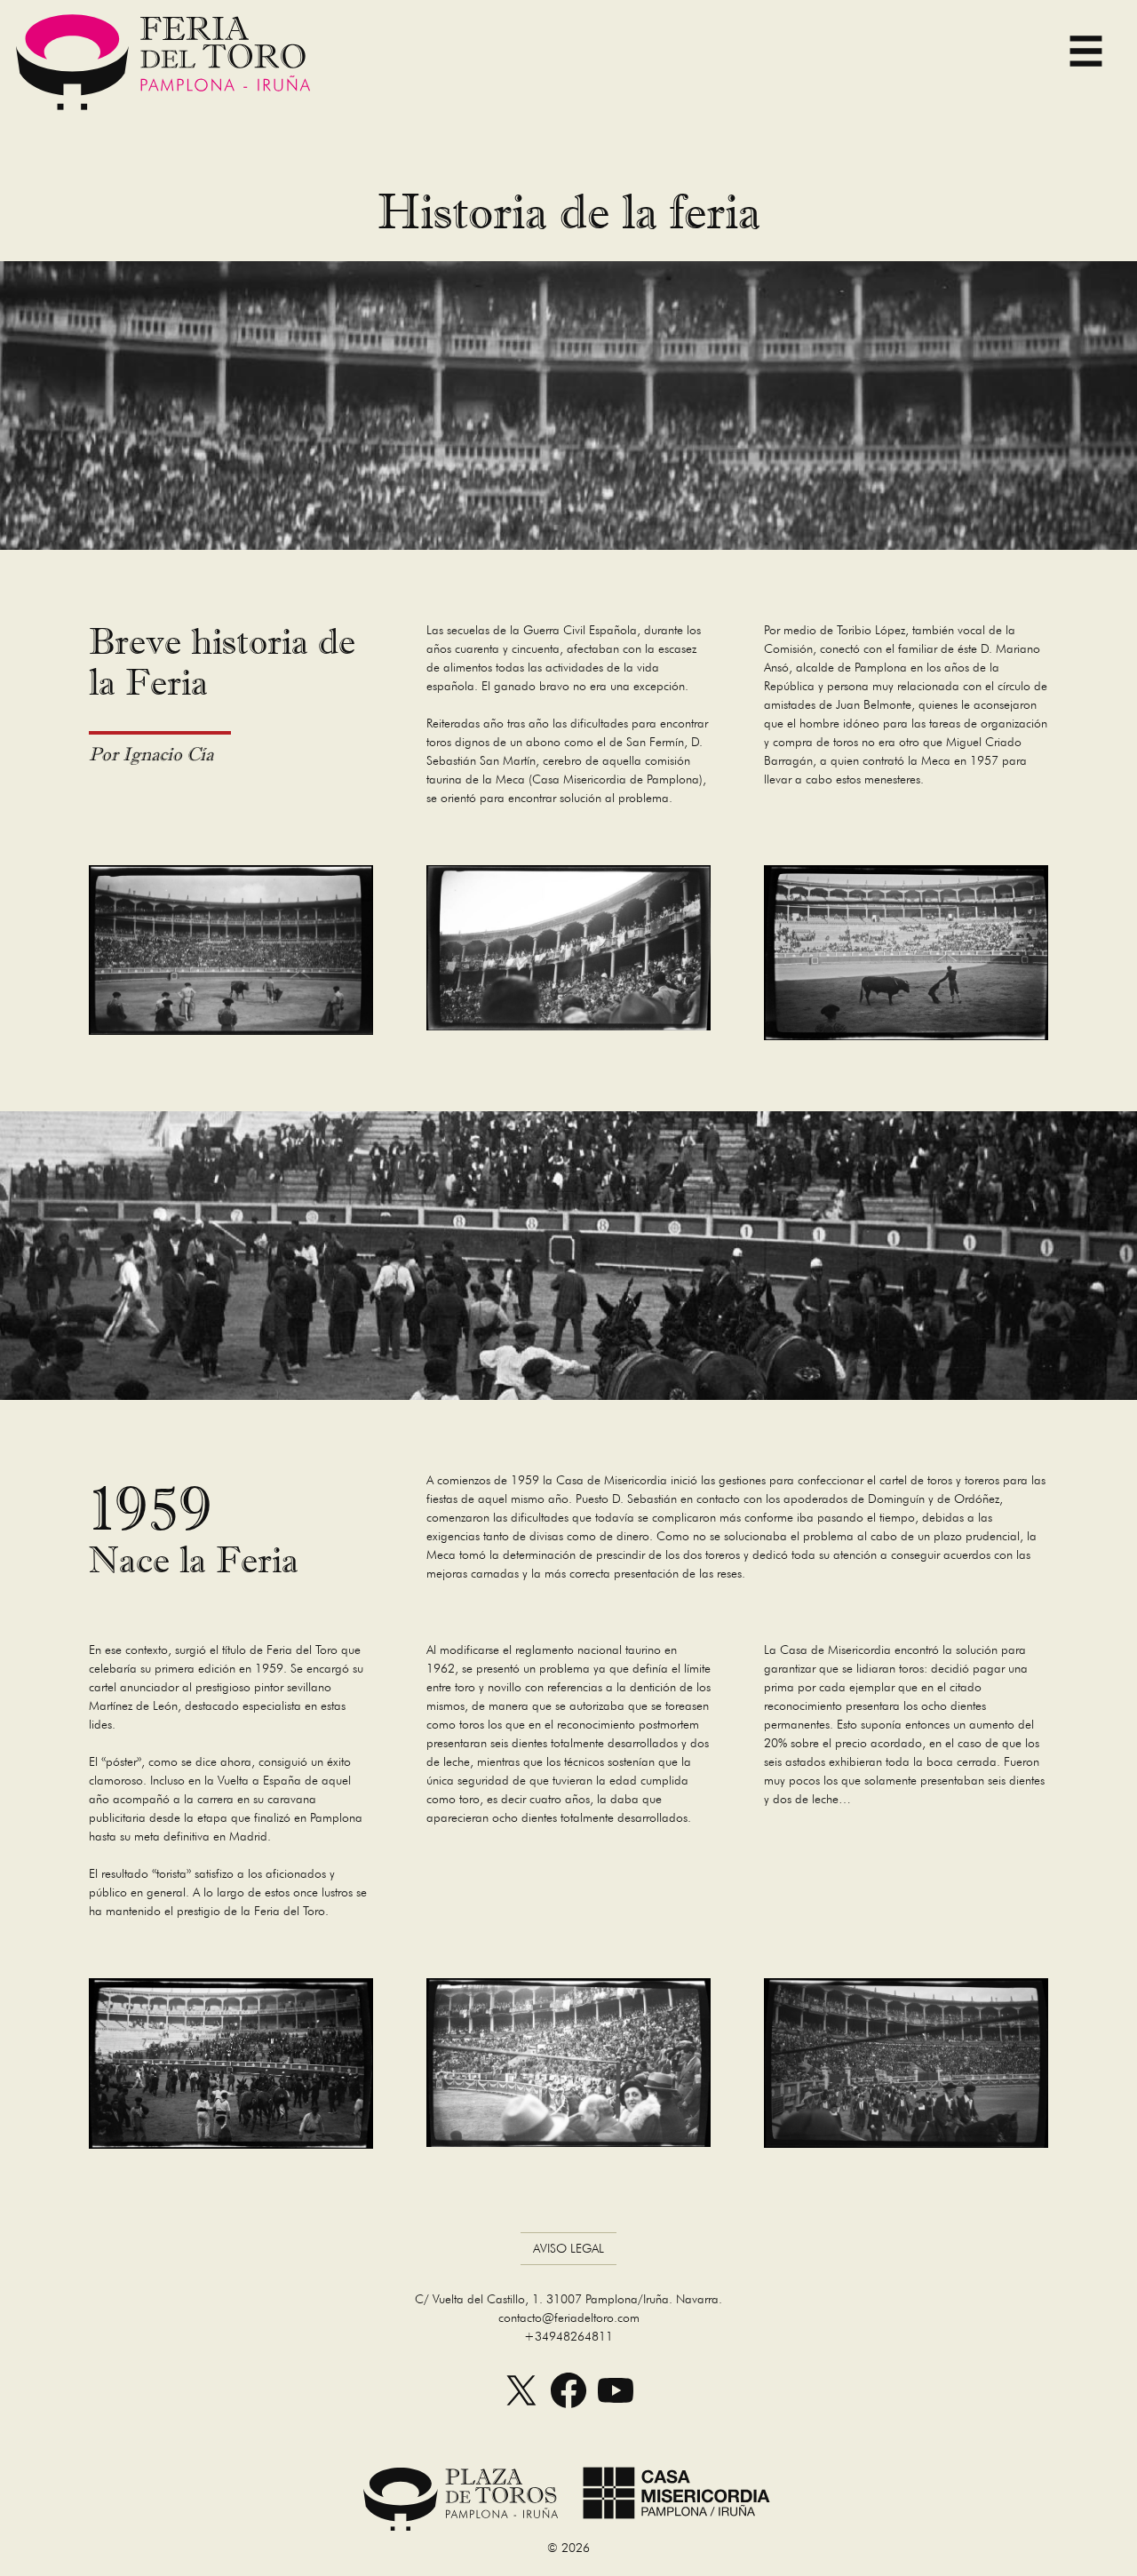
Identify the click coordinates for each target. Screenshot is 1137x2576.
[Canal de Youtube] (616, 2409)
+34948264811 (568, 2336)
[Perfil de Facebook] (568, 2409)
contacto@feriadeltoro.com (569, 2318)
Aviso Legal (568, 2248)
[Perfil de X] (521, 2409)
